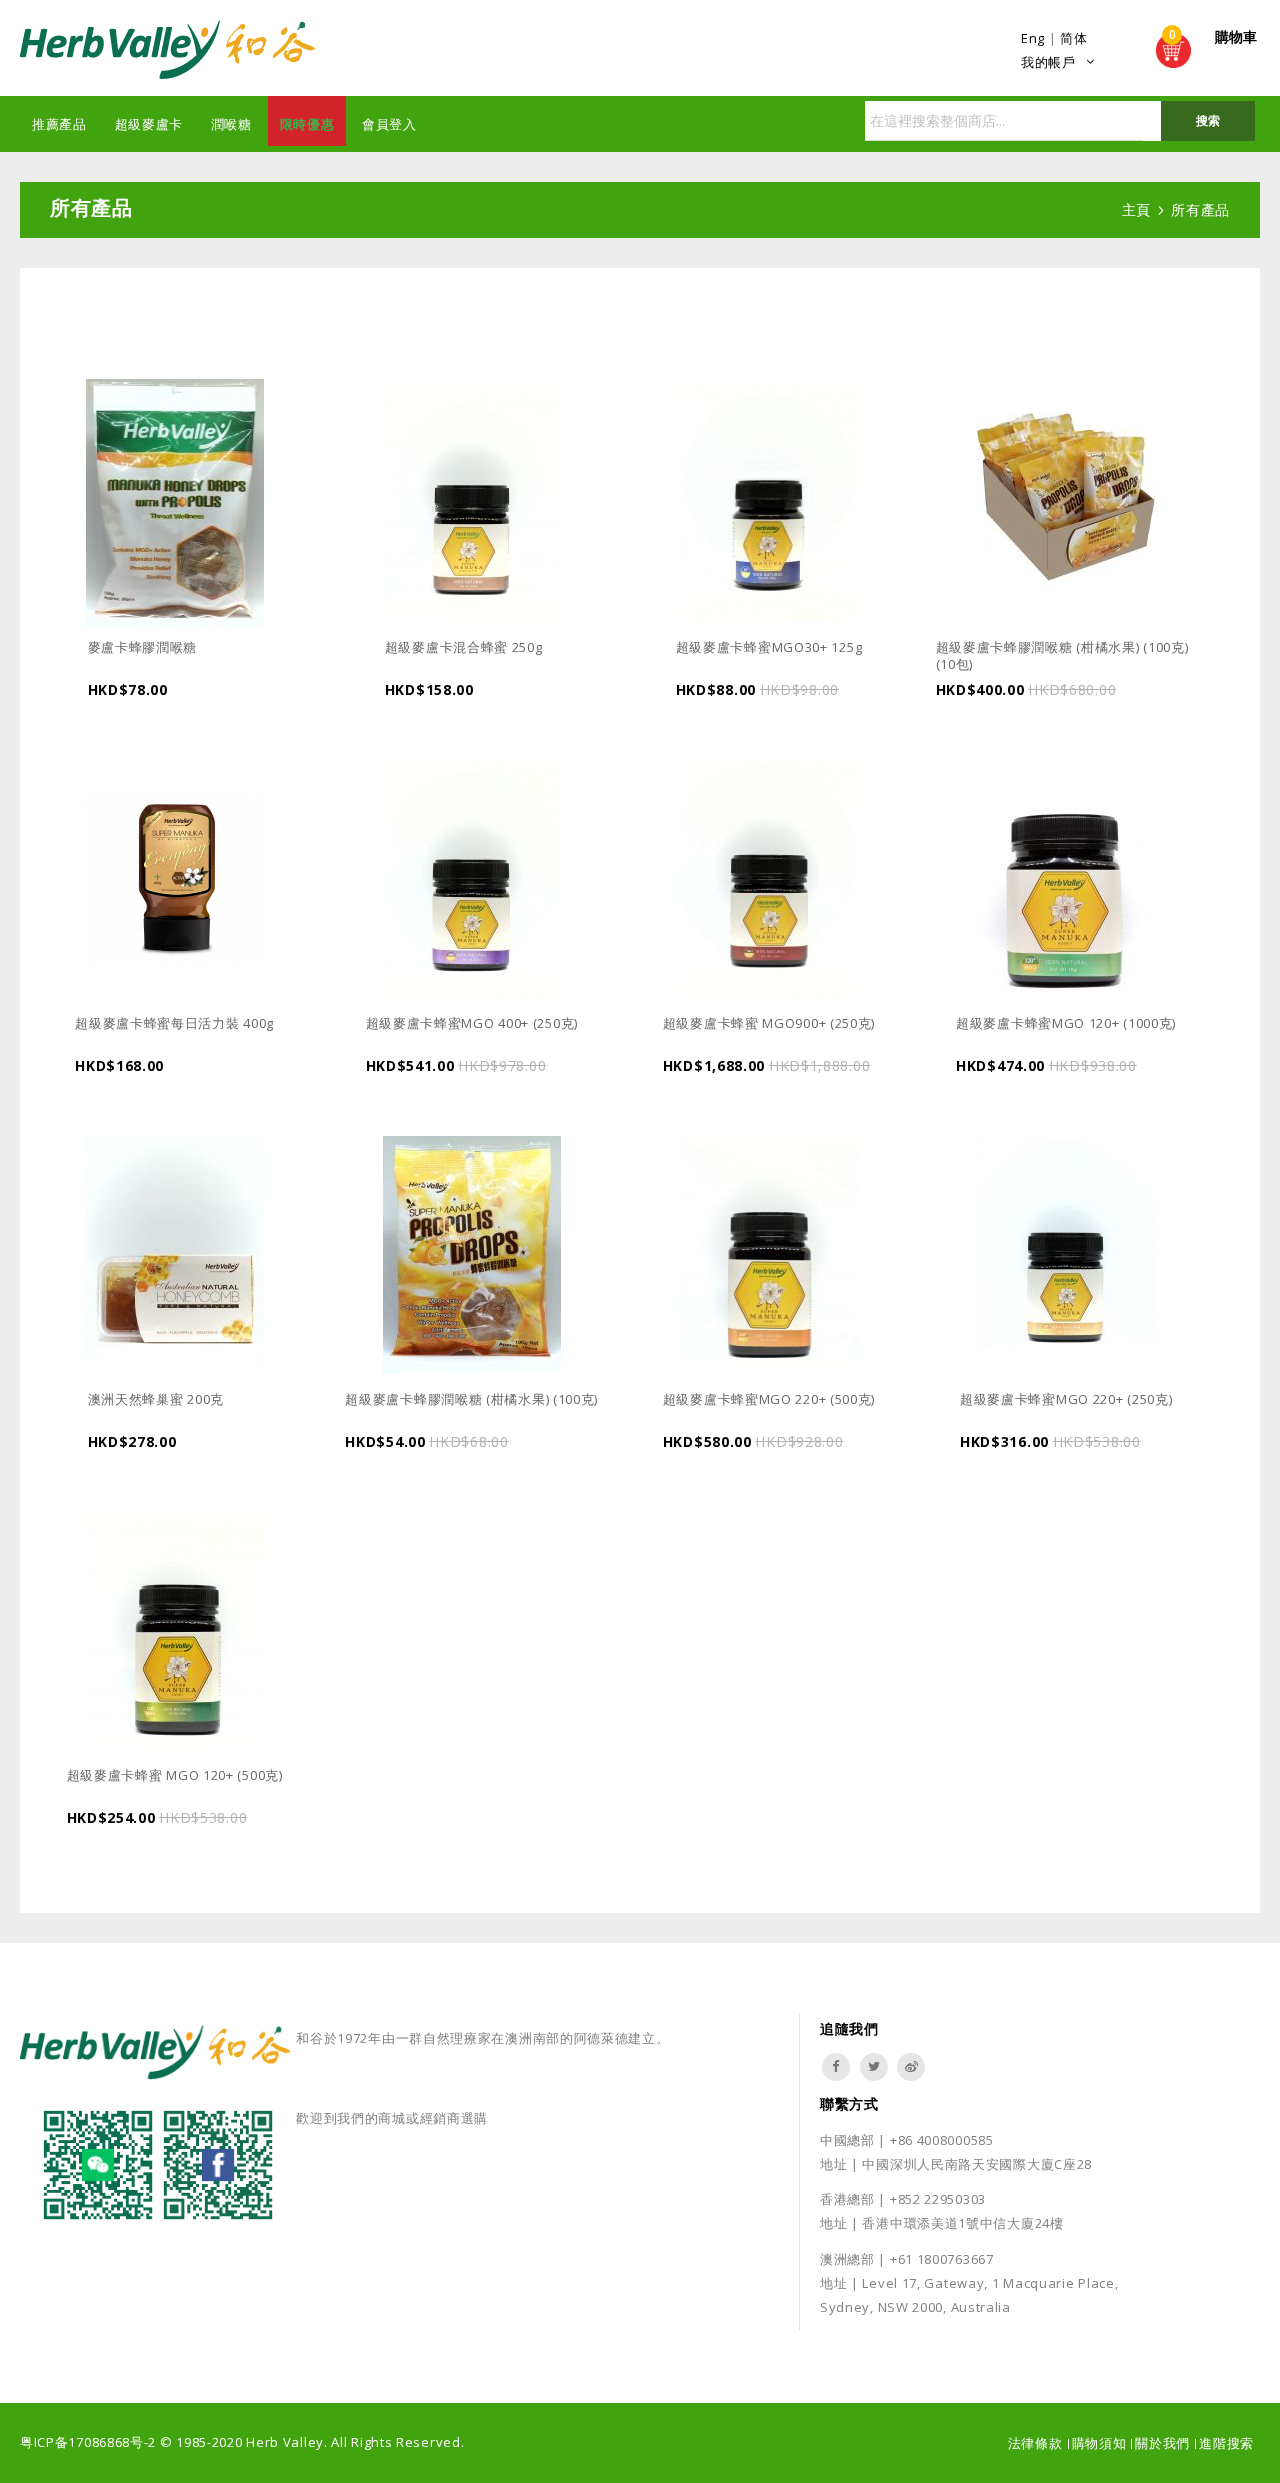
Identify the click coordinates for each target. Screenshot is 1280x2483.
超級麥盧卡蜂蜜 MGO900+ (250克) (769, 1023)
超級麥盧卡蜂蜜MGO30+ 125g (769, 647)
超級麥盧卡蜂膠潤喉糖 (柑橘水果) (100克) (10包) (1062, 656)
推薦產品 (59, 124)
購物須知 (1099, 2443)
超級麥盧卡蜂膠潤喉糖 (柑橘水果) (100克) (471, 1399)
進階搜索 (1226, 2443)
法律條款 (1035, 2443)
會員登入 (389, 124)
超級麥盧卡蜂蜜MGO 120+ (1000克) (1066, 1023)
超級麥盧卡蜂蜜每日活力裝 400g (174, 1023)
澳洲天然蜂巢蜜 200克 (156, 1399)
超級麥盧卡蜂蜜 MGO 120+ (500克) (175, 1775)
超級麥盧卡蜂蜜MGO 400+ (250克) (472, 1023)
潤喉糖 (231, 124)
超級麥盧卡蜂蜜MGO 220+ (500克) (769, 1399)
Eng (1033, 38)
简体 (1073, 38)
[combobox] (1060, 121)
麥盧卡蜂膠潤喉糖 (143, 647)
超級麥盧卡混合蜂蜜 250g (464, 647)
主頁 (1139, 209)
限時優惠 (307, 124)
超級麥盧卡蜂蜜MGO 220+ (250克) (1066, 1399)
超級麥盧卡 (149, 124)
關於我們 (1162, 2443)
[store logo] (170, 50)
